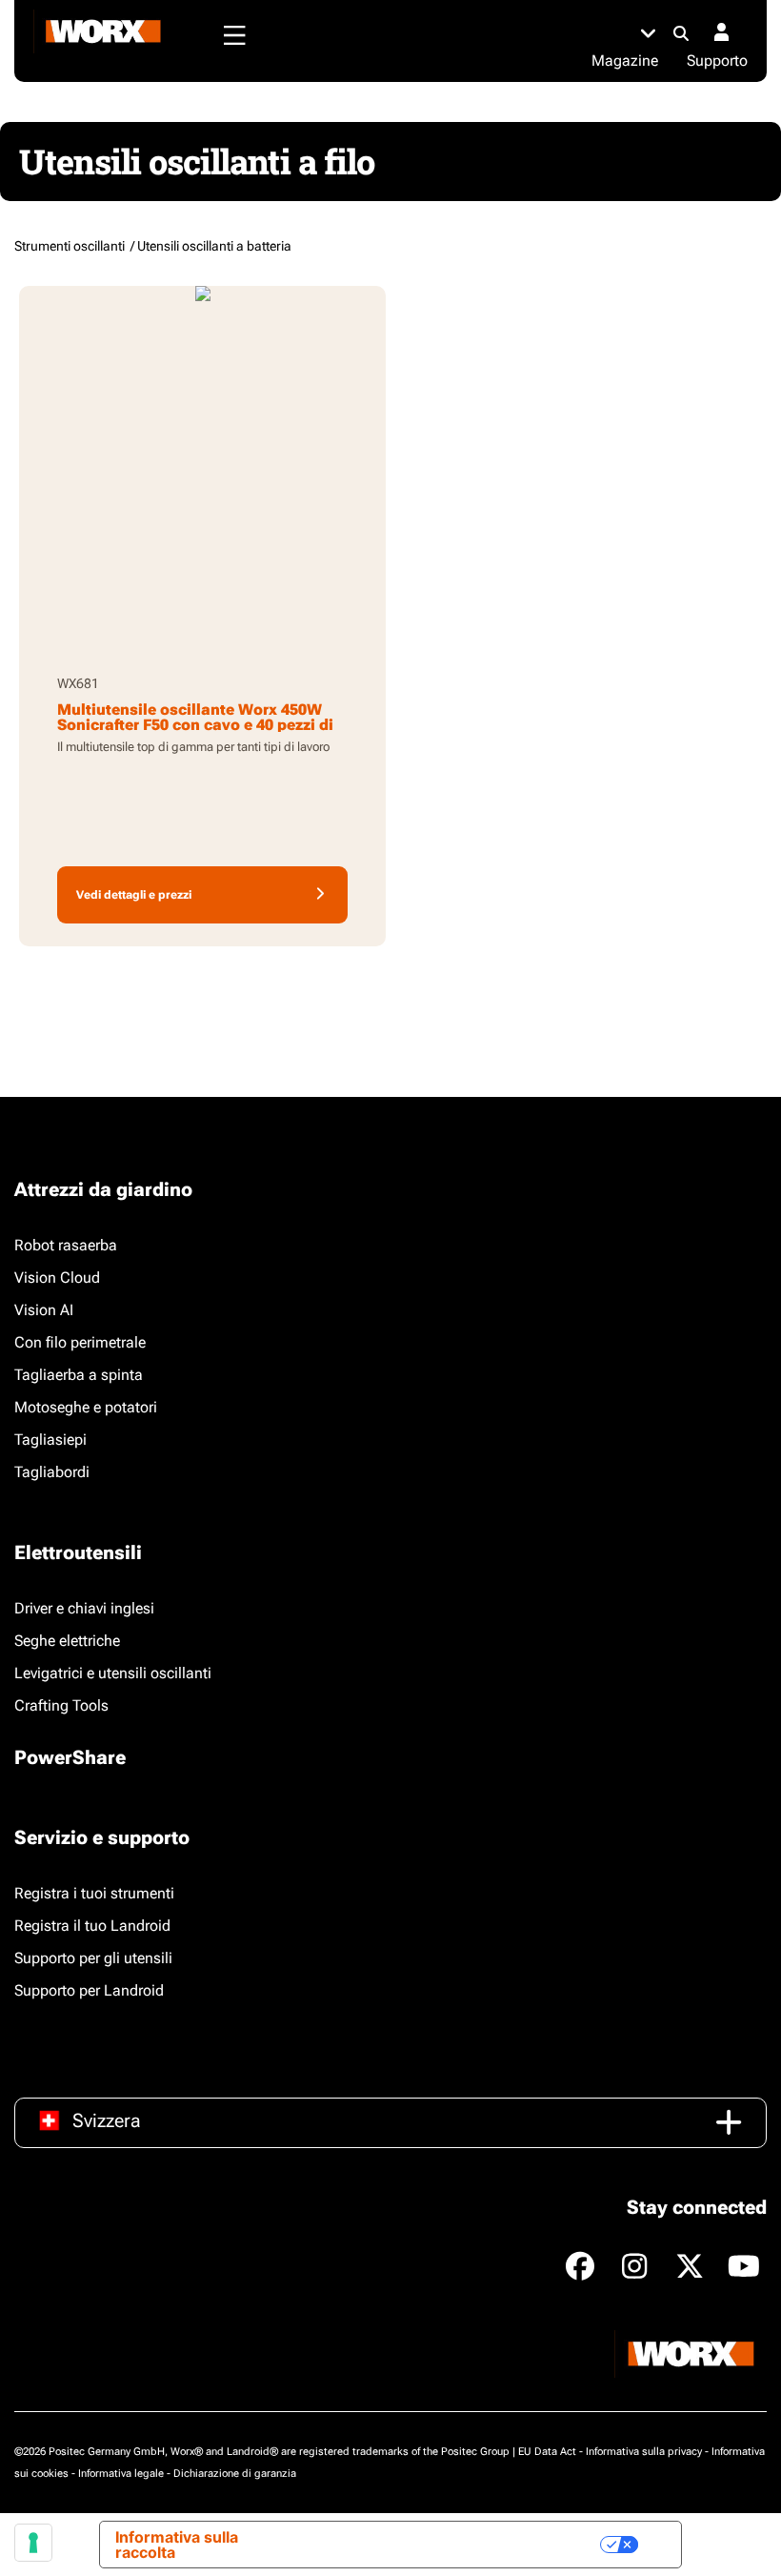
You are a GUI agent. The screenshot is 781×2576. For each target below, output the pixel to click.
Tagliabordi (52, 1472)
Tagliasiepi (50, 1440)
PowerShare (70, 1757)
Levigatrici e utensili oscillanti (113, 1673)
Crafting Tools (61, 1705)
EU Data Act (547, 2452)
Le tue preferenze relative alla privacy (447, 2545)
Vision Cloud (57, 1278)
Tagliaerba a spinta (79, 1375)
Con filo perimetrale (80, 1342)
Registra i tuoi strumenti (94, 1893)
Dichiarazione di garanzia (235, 2474)
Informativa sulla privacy (644, 2452)
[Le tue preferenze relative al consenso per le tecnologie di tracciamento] (33, 2543)
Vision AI (44, 1310)
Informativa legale (121, 2474)
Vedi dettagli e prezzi (134, 895)
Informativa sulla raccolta (177, 2545)
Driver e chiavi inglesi (84, 1608)
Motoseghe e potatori (86, 1407)
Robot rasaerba (66, 1245)
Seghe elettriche (67, 1641)
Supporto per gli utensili (93, 1958)
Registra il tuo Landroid (92, 1926)
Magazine (625, 61)
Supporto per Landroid (89, 1990)
